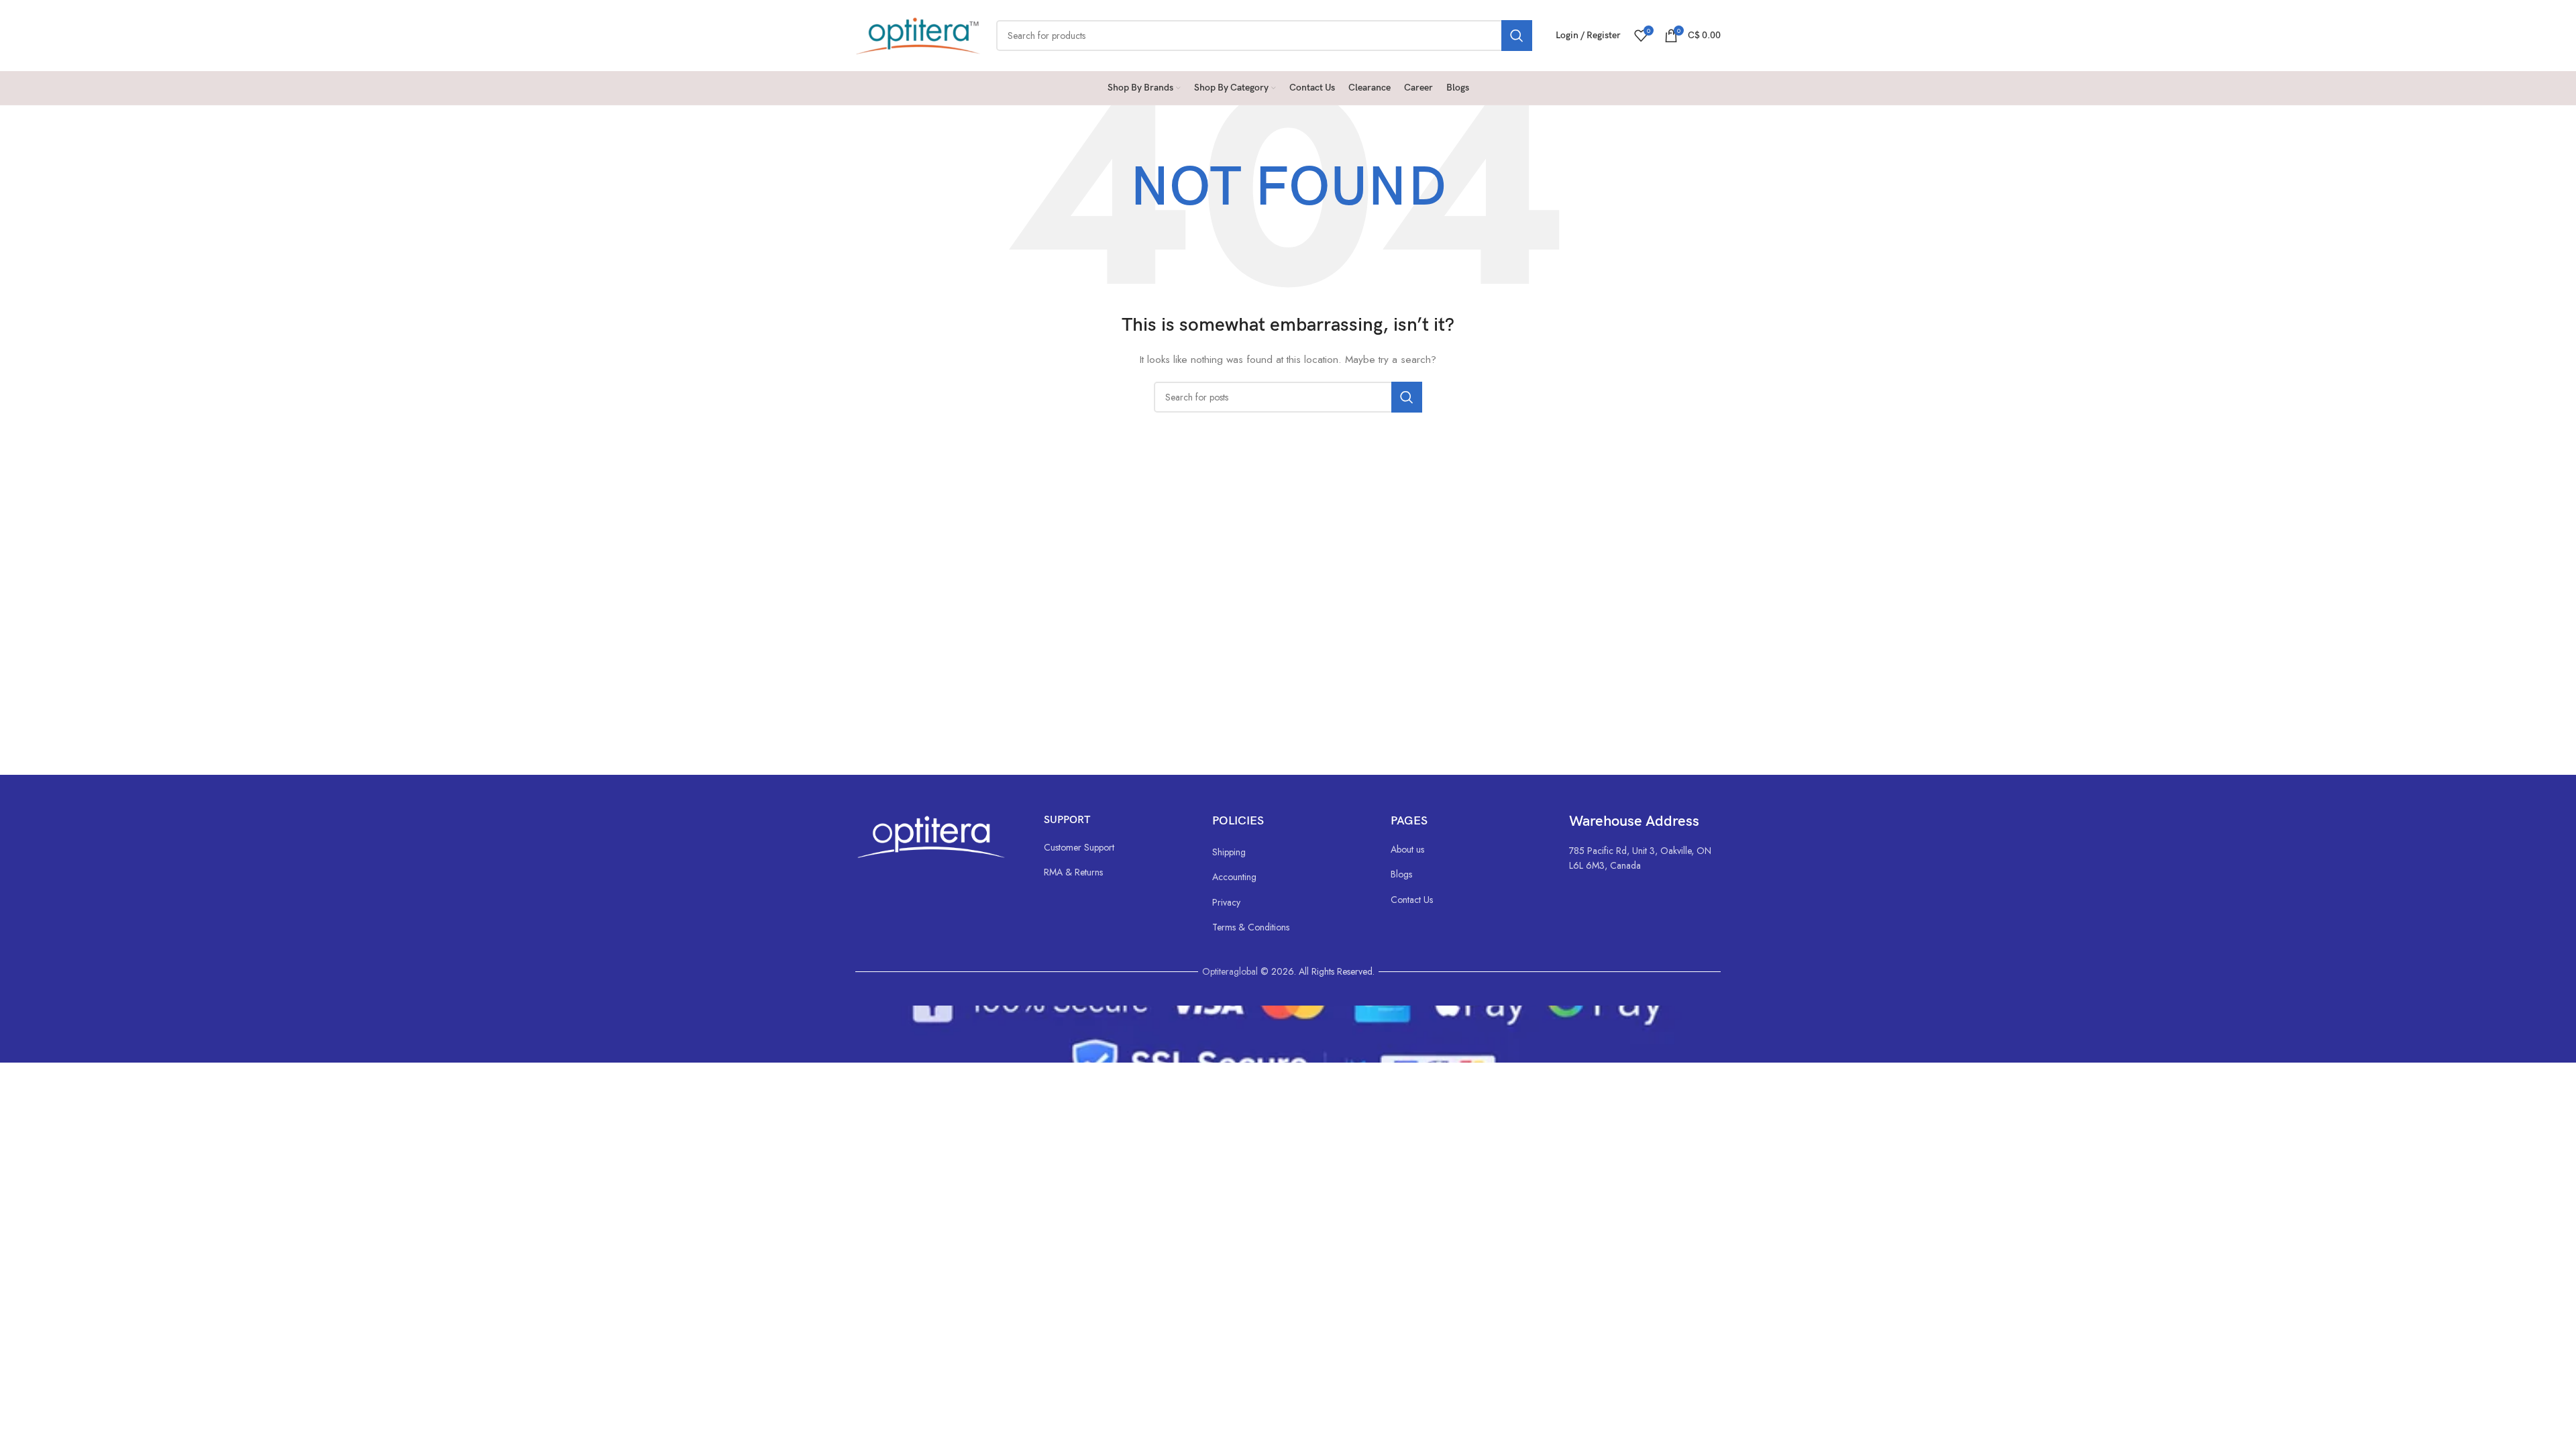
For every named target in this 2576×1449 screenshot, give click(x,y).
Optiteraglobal (1230, 971)
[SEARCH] (1517, 36)
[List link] (1115, 847)
